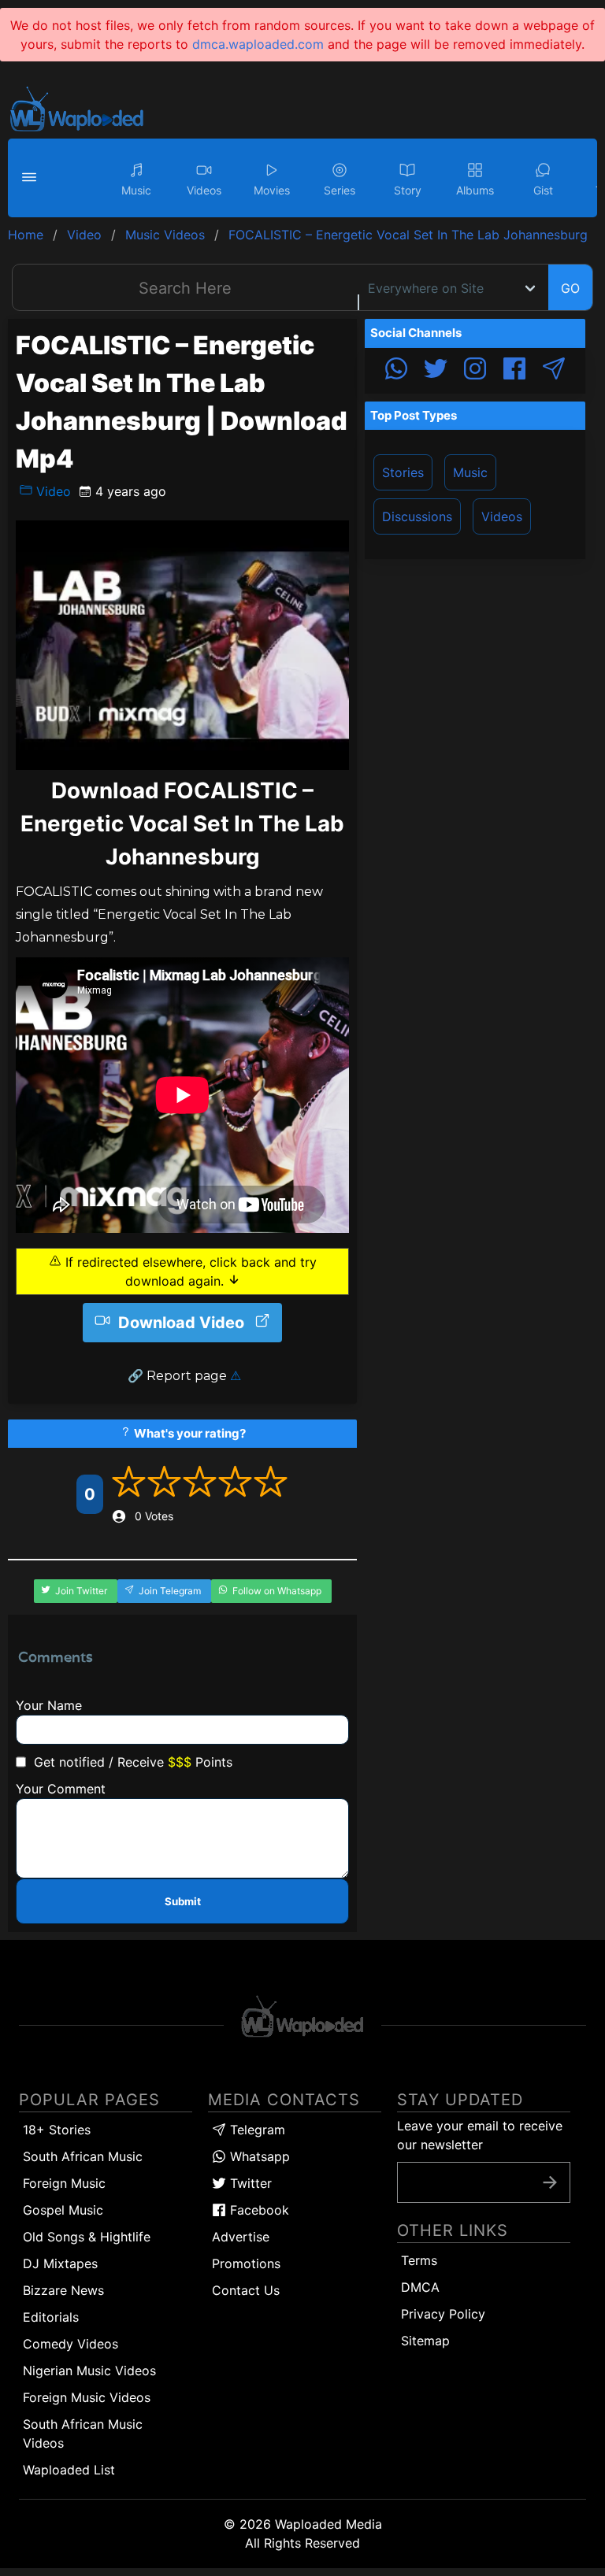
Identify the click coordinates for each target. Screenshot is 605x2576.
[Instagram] (475, 371)
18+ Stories (57, 2130)
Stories (403, 472)
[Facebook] (514, 371)
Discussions (417, 516)
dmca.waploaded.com (258, 44)
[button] (32, 178)
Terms (419, 2260)
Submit (183, 1901)
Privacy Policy (443, 2314)
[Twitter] (436, 371)
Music (470, 472)
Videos (502, 516)
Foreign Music (64, 2183)
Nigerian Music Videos (89, 2371)
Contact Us (246, 2290)
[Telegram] (554, 371)
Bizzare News (63, 2290)
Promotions (246, 2263)
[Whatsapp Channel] (396, 371)
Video (52, 491)
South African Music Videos (83, 2434)
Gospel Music (63, 2210)
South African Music (83, 2156)
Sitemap (425, 2341)
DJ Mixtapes (60, 2263)
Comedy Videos (71, 2344)
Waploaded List (69, 2470)
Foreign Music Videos (87, 2397)
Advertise (241, 2237)
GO (570, 288)
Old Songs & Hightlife (87, 2237)
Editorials (51, 2317)
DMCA (420, 2287)
